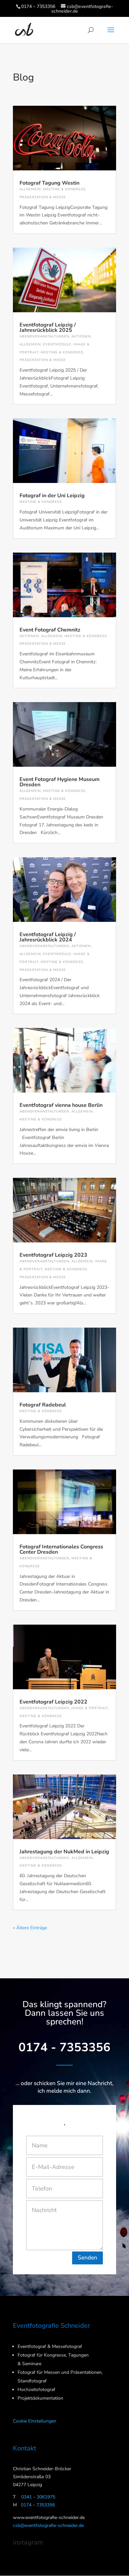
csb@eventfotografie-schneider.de (48, 2525)
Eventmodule (57, 344)
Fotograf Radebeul (43, 1405)
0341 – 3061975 (38, 2497)
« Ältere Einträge (30, 1928)
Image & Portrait (90, 1708)
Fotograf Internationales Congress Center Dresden (61, 1549)
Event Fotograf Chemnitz (50, 630)
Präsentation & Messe (43, 197)
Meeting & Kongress (64, 189)
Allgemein (30, 189)
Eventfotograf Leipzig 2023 (53, 1255)
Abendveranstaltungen (44, 336)
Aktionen (81, 336)
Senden (87, 2258)
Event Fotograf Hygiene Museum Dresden (60, 782)
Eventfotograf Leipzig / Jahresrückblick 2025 (48, 328)
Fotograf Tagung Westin (49, 183)
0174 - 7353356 (64, 2047)
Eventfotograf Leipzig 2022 (53, 1702)
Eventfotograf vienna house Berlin (61, 1105)
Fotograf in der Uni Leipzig (52, 496)
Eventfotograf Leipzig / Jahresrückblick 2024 (48, 937)
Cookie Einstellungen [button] (35, 2421)
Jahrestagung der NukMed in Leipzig (64, 1852)
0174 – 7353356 (38, 6)
